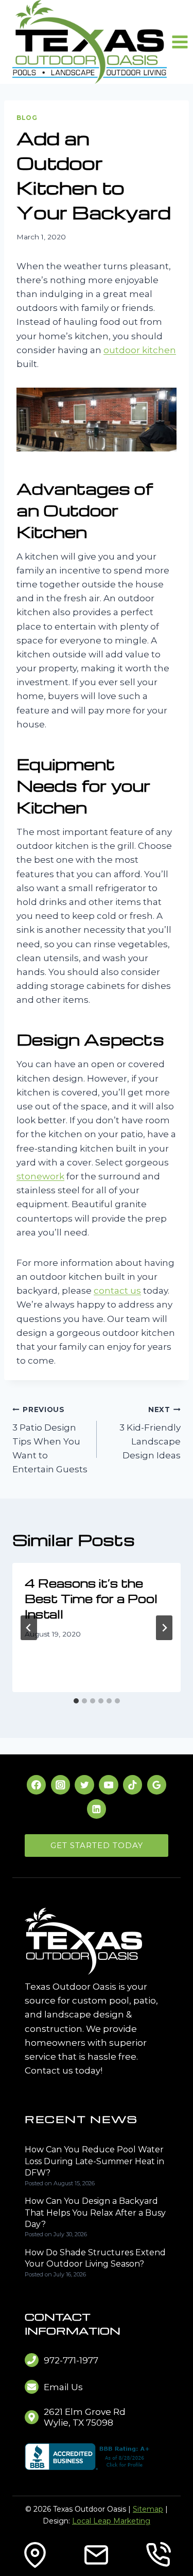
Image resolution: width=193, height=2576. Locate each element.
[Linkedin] (97, 1809)
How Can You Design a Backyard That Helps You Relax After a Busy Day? (95, 2213)
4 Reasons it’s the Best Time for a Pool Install (91, 1598)
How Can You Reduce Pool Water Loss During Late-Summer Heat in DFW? (94, 2161)
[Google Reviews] (157, 1785)
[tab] (76, 1701)
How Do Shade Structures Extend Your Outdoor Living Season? (95, 2258)
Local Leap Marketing (111, 2521)
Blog (27, 118)
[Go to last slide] (29, 1628)
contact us (117, 1291)
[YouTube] (108, 1785)
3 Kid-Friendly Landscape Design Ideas (150, 1433)
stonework (40, 1176)
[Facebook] (36, 1785)
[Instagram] (60, 1785)
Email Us (63, 2387)
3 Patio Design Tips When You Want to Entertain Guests (50, 1440)
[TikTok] (133, 1785)
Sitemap (148, 2509)
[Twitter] (84, 1785)
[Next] (164, 1628)
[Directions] (35, 2555)
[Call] (158, 2555)
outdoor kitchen (140, 350)
